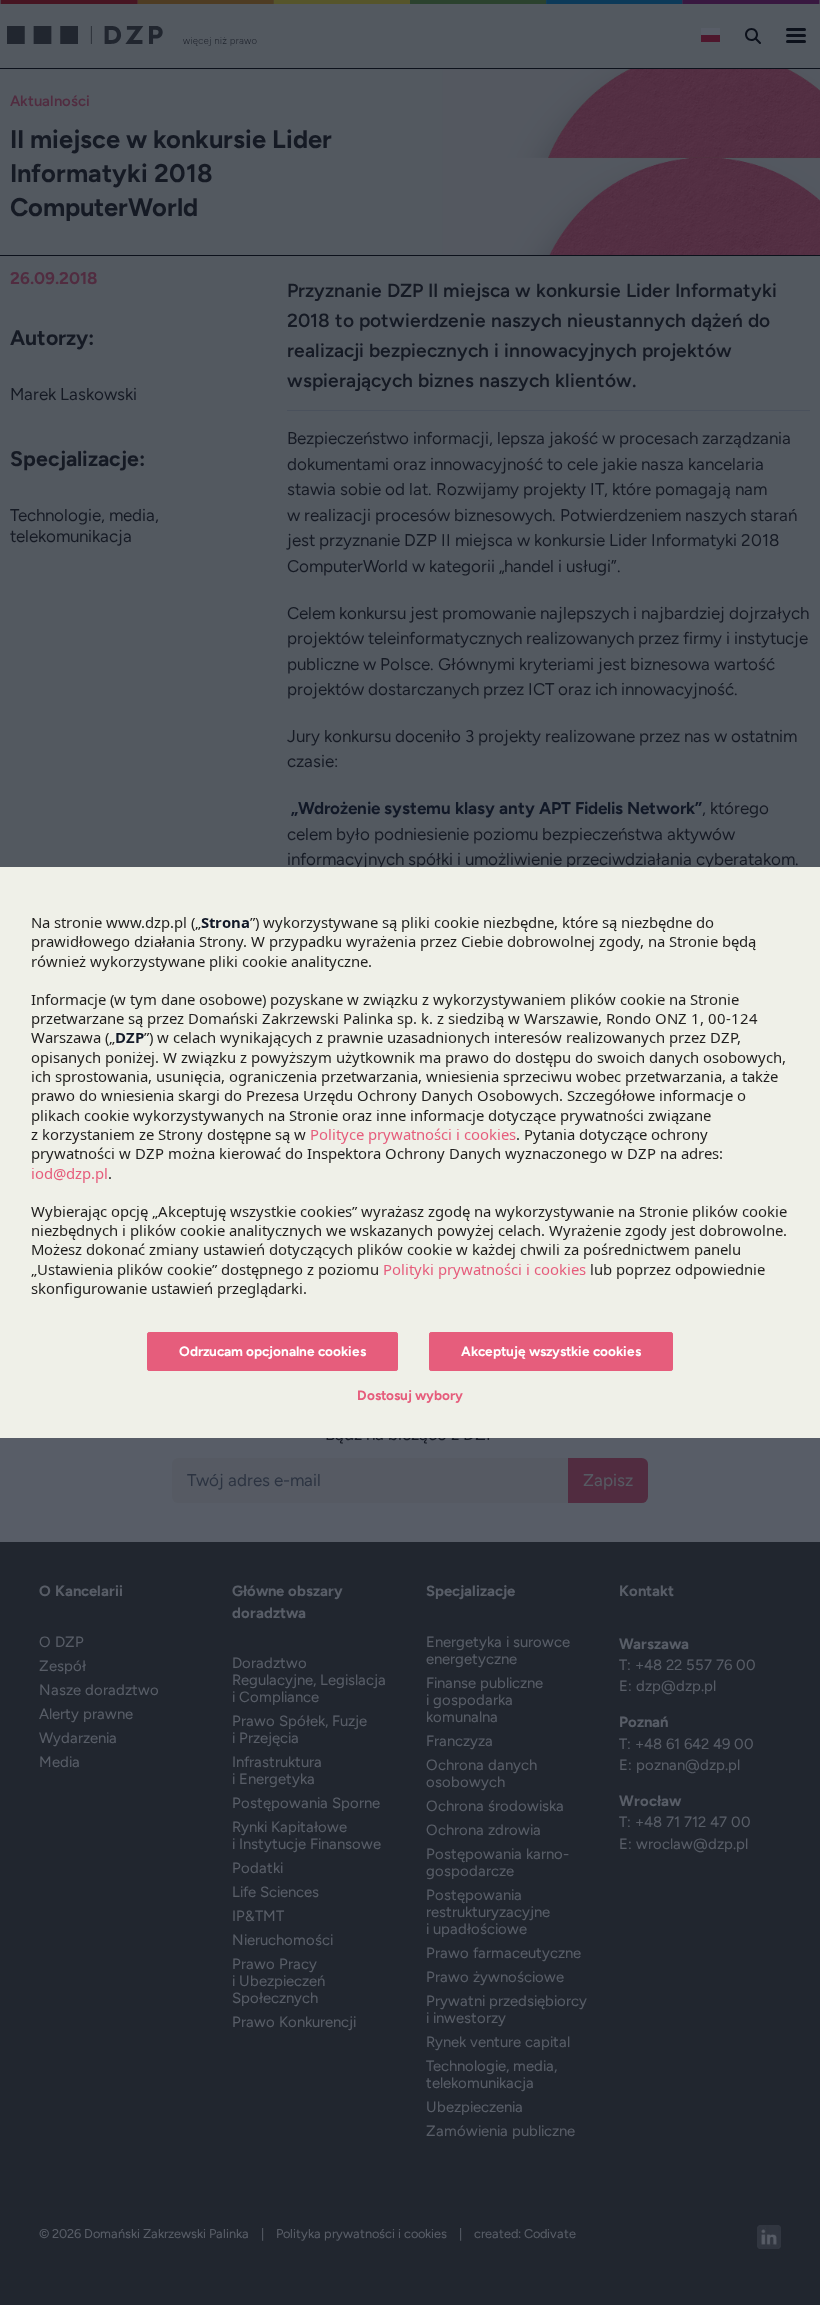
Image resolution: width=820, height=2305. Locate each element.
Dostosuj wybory (410, 1395)
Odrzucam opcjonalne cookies (272, 1351)
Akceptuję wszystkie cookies (551, 1351)
